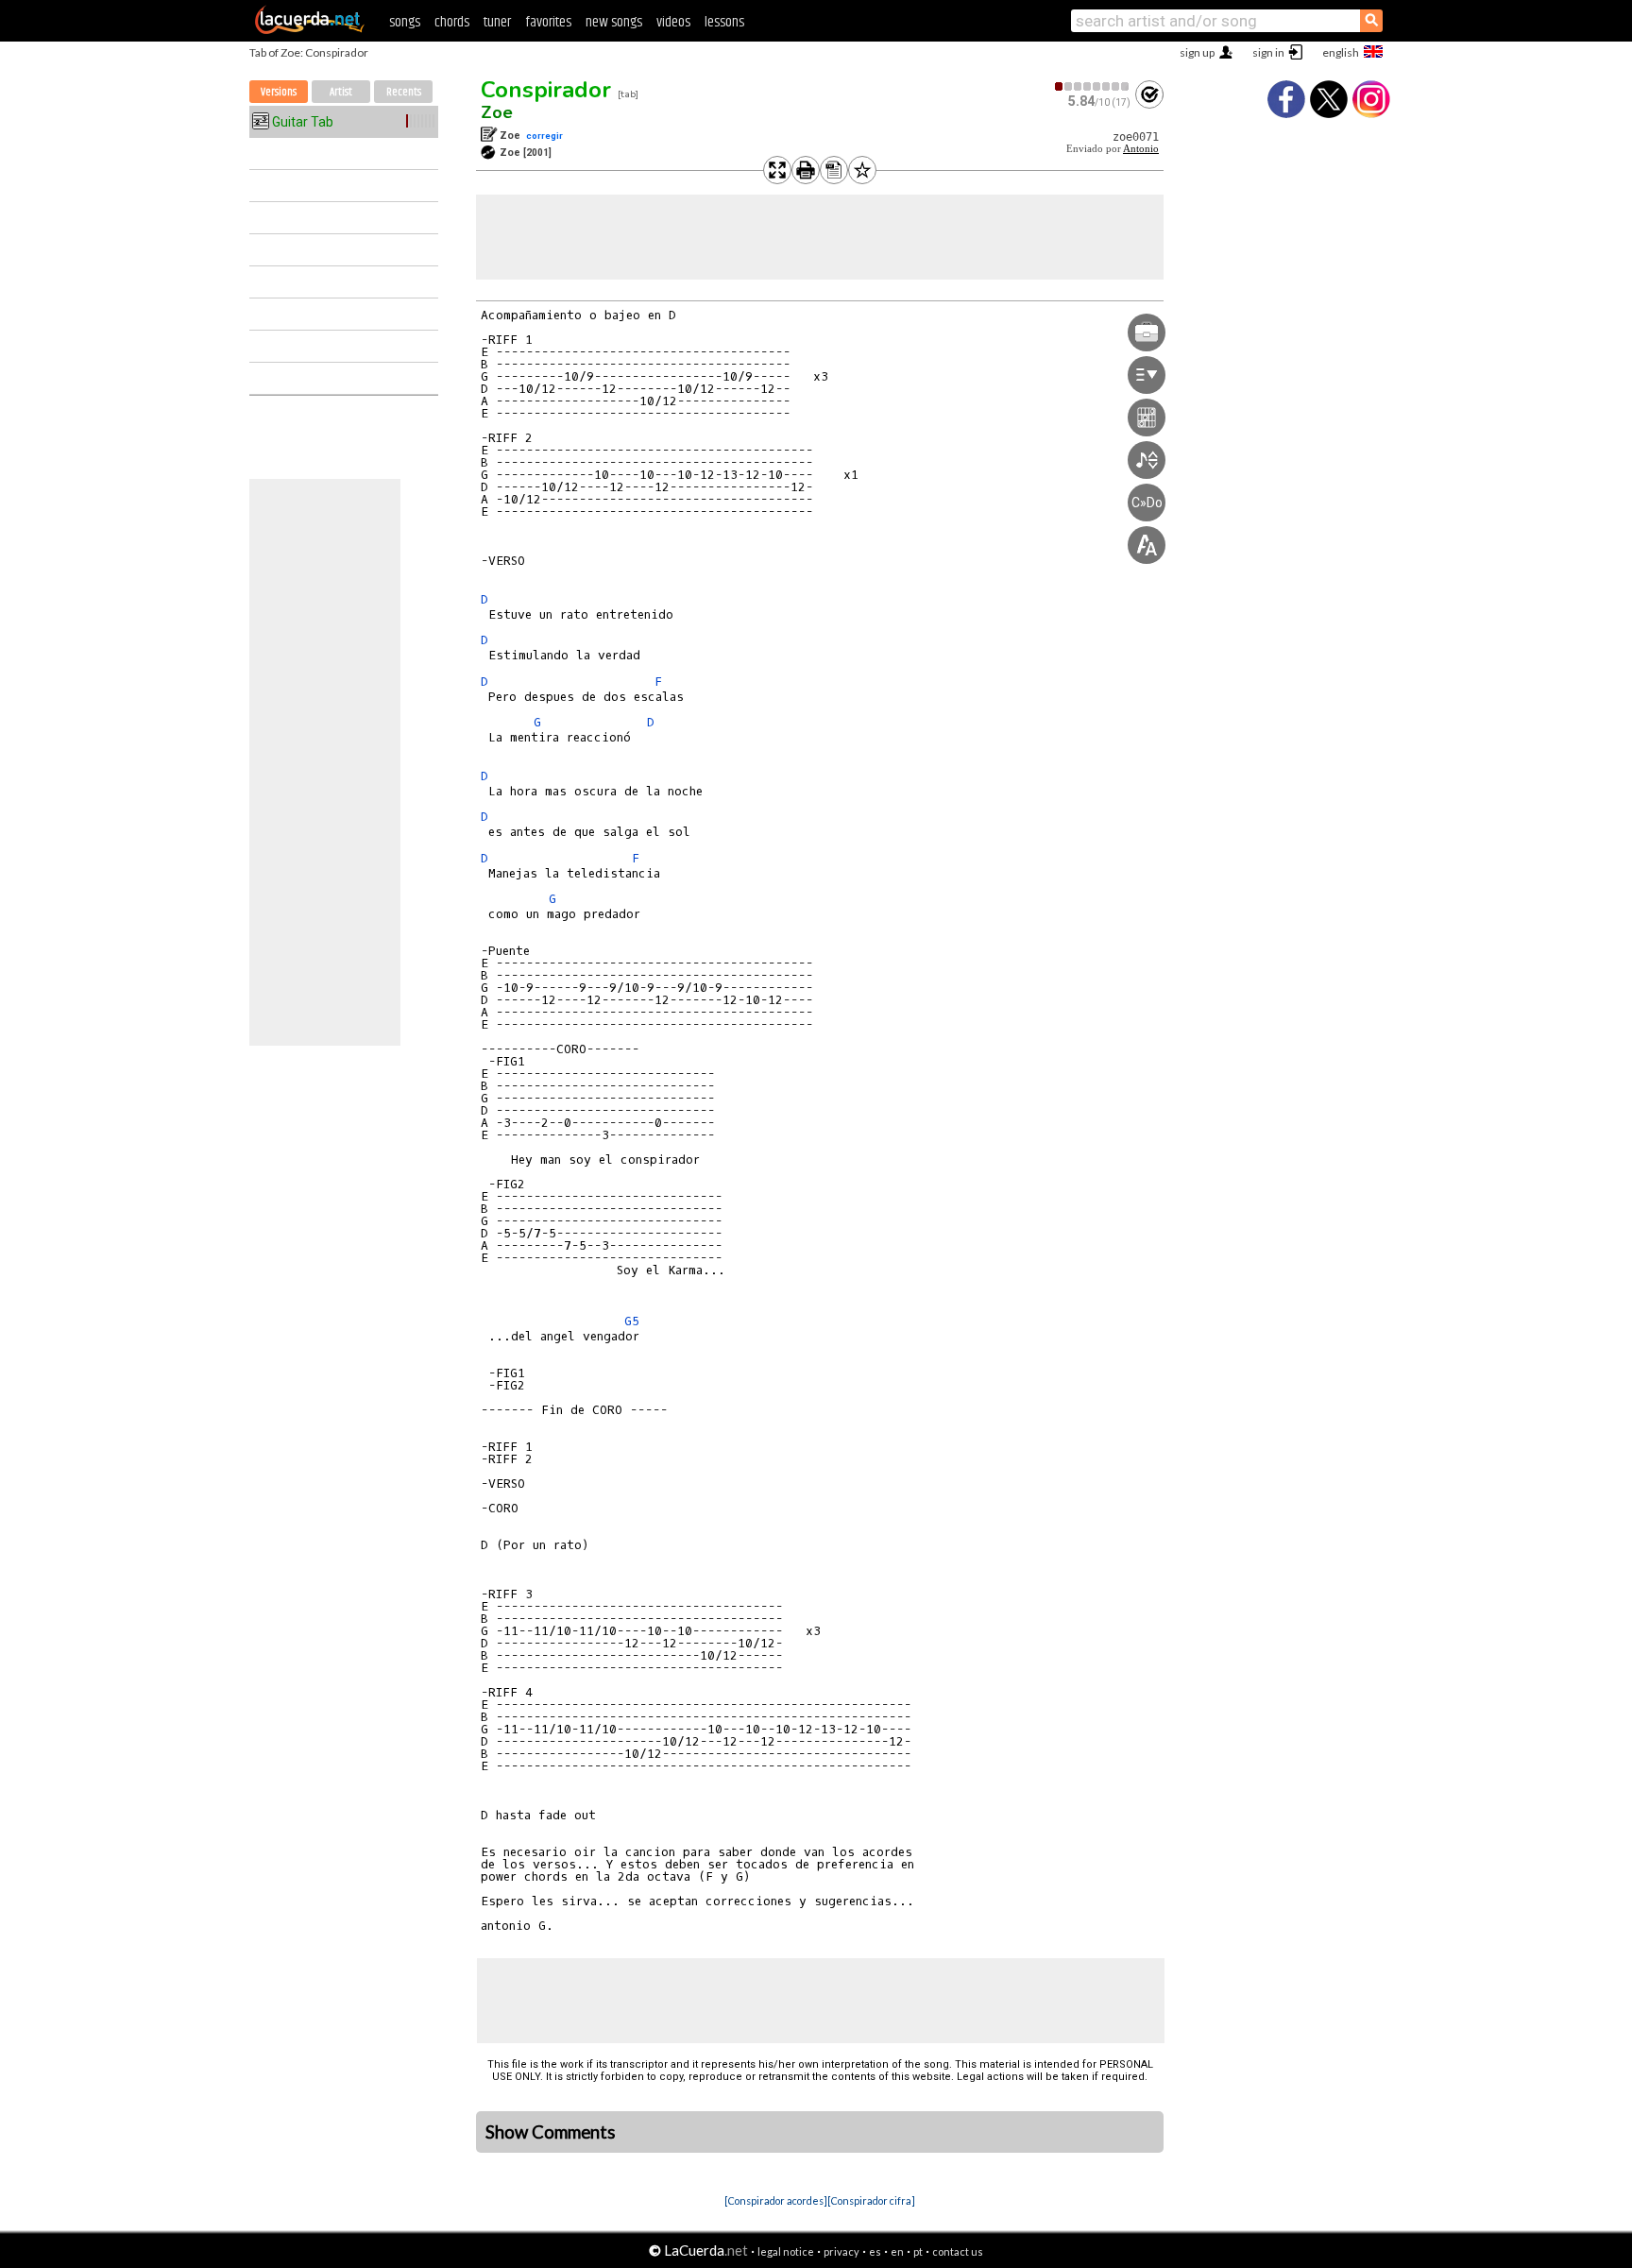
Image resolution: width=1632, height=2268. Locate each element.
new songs (614, 22)
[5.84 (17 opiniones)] (1093, 86)
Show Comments (551, 2132)
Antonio (1141, 149)
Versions (279, 92)
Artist (341, 92)
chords (452, 22)
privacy (841, 2251)
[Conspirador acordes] (776, 2200)
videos (673, 22)
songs (405, 22)
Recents (404, 92)
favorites (548, 22)
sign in (1268, 52)
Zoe (497, 112)
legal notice (786, 2251)
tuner (497, 22)
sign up (1197, 52)
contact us (958, 2251)
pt (918, 2251)
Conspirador (546, 90)
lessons (724, 22)
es (875, 2251)
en (897, 2251)
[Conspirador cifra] (871, 2200)
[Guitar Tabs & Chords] (310, 30)
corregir (544, 136)
